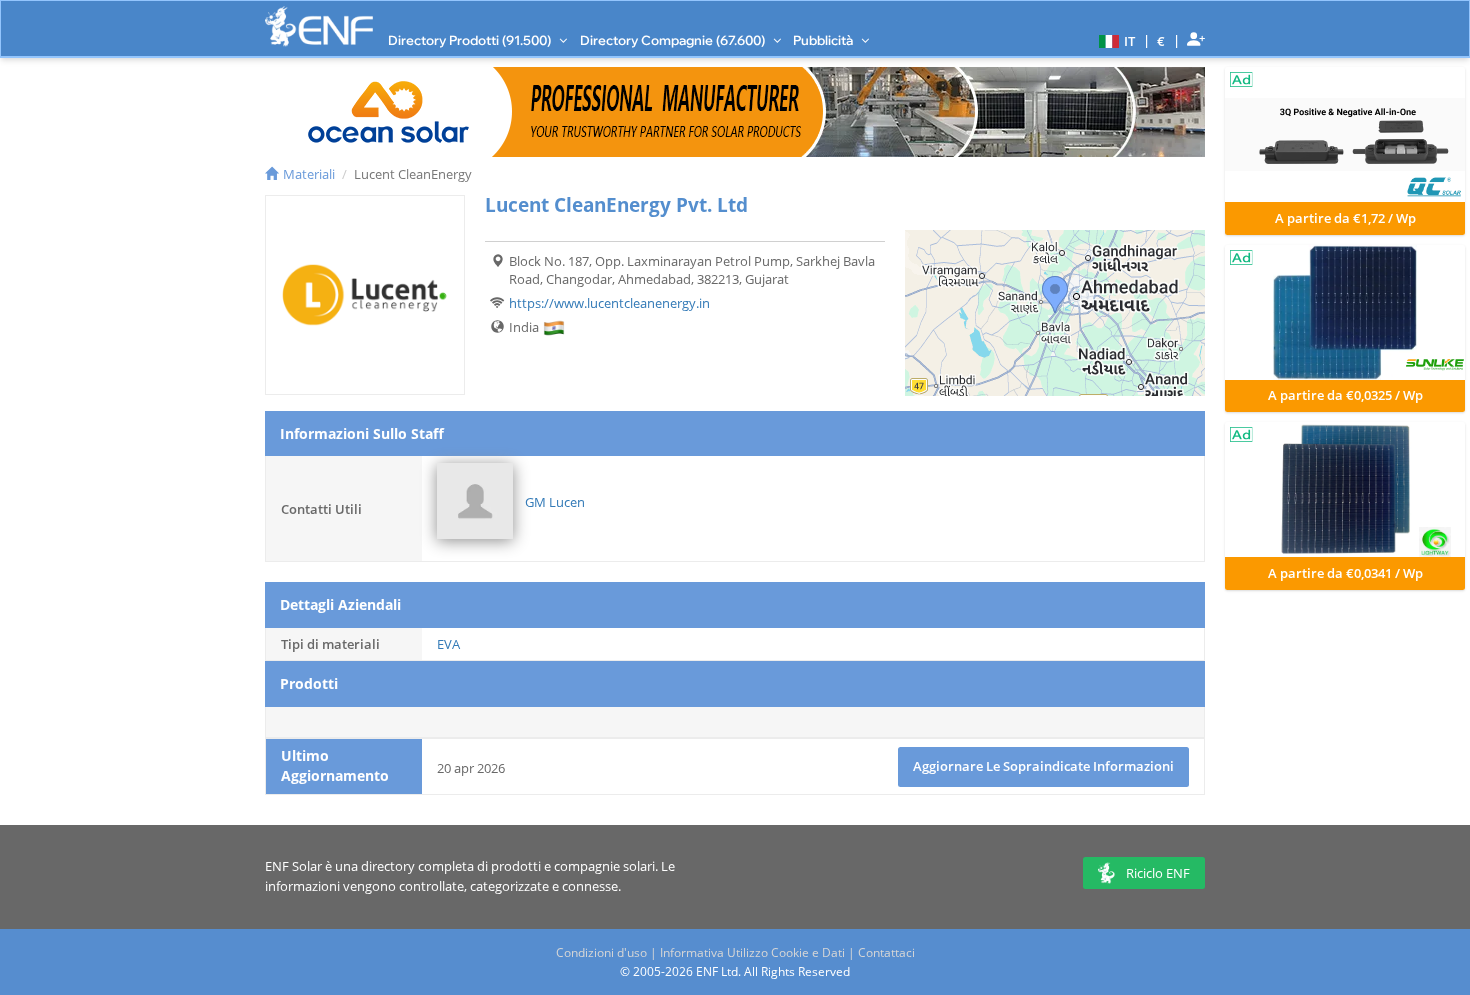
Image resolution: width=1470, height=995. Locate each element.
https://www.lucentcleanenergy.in (609, 303)
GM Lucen (555, 502)
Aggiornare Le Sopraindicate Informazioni (1043, 766)
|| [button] (1161, 40)
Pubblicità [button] (824, 40)
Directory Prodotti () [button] (471, 40)
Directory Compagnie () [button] (674, 40)
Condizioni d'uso (601, 952)
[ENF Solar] (319, 26)
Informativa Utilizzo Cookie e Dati (752, 952)
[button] (1114, 40)
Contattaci (886, 952)
